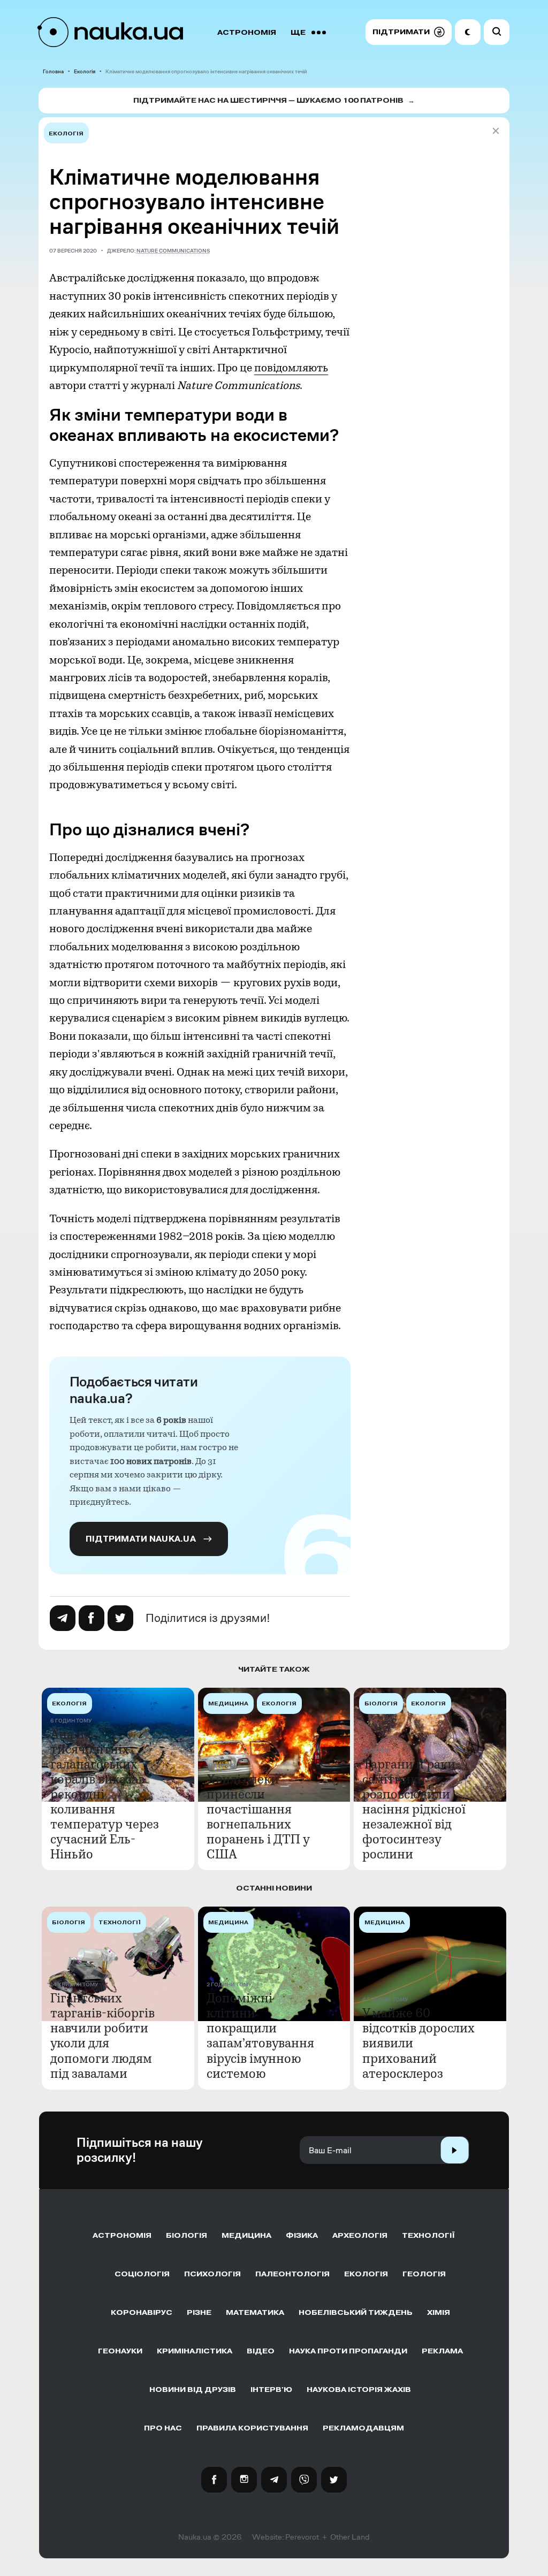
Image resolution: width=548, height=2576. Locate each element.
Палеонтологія (292, 2274)
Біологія (187, 2235)
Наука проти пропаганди (348, 2351)
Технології (428, 2235)
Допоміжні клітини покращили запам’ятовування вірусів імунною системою (260, 2036)
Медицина (246, 2235)
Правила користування (252, 2428)
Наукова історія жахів (359, 2390)
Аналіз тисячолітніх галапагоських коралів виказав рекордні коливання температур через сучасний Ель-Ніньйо (105, 1794)
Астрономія (247, 32)
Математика (255, 2312)
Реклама (442, 2351)
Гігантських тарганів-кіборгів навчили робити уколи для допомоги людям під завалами (102, 2036)
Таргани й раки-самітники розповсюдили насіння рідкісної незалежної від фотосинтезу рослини (414, 1809)
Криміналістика (195, 2351)
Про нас (163, 2428)
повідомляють (291, 368)
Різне (199, 2312)
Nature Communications (173, 251)
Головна (53, 71)
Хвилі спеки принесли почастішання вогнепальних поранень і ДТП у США (258, 1817)
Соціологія (142, 2274)
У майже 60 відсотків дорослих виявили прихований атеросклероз (418, 2043)
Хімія (439, 2312)
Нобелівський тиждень (356, 2312)
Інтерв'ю (271, 2390)
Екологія (85, 71)
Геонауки (120, 2351)
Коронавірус (142, 2312)
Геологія (424, 2274)
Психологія (212, 2274)
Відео (261, 2351)
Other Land (350, 2537)
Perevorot (302, 2537)
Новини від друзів (193, 2390)
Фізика (302, 2235)
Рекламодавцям (363, 2428)
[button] (409, 32)
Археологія (360, 2235)
